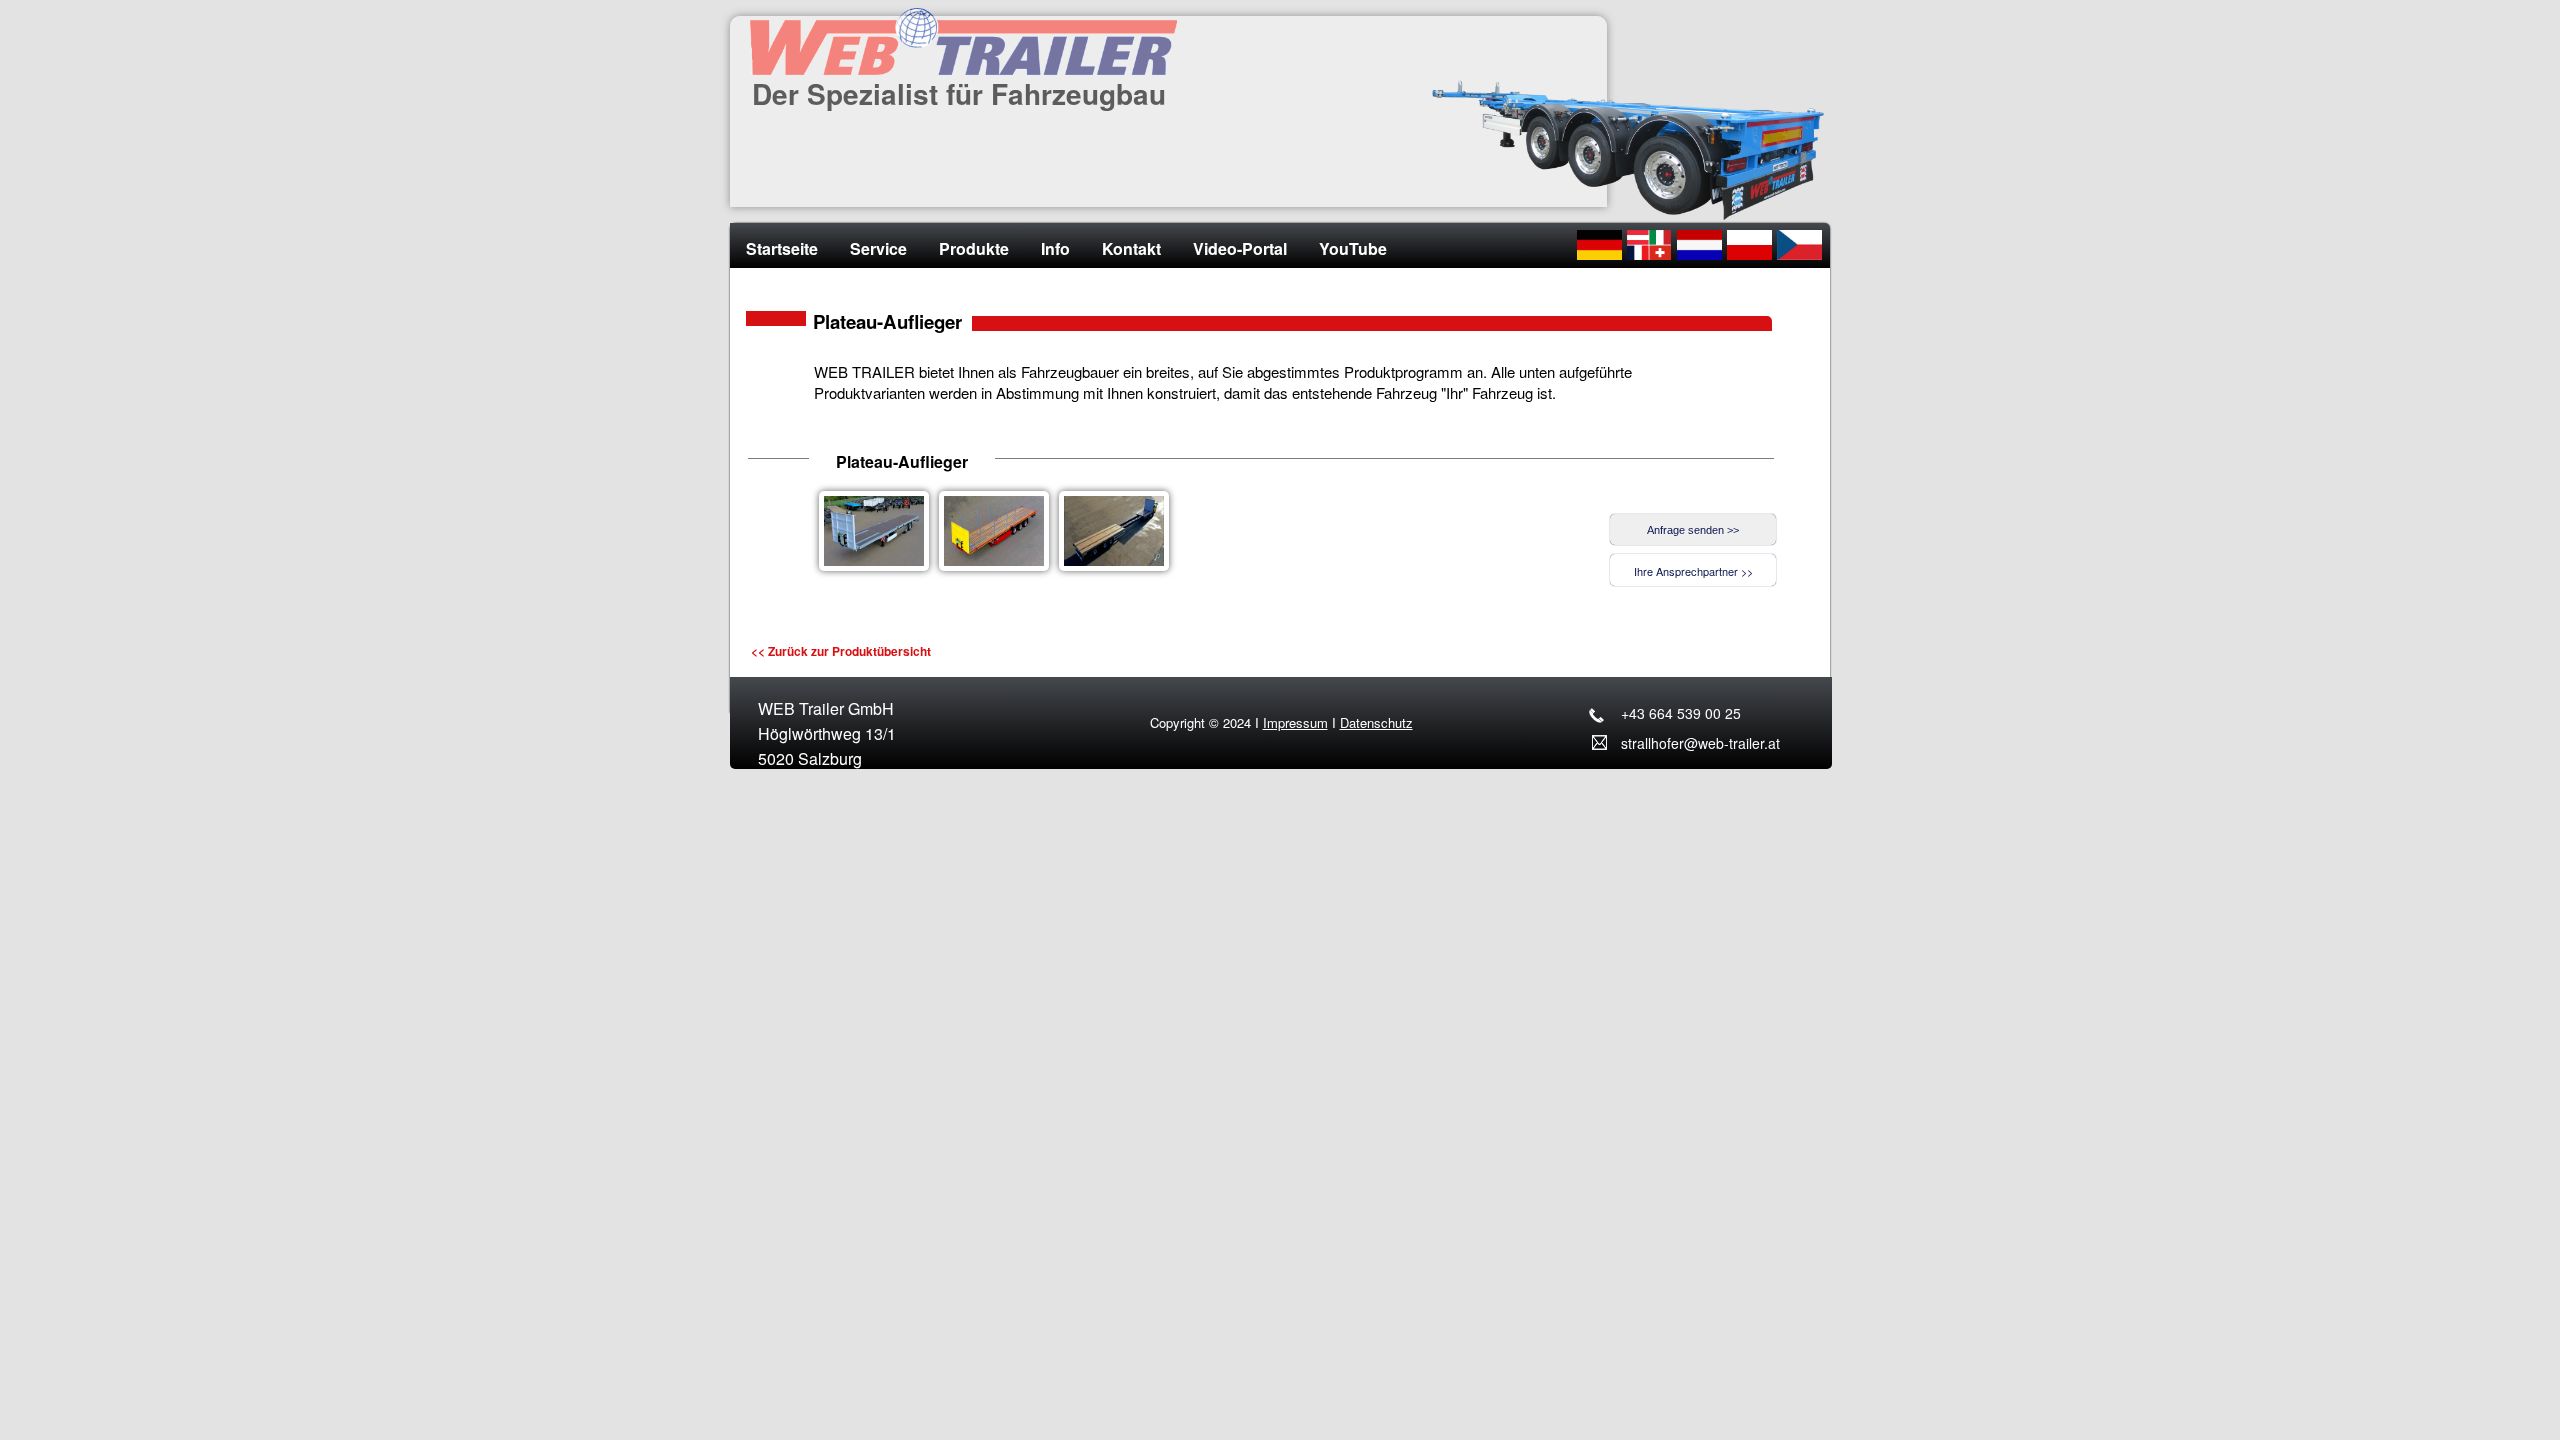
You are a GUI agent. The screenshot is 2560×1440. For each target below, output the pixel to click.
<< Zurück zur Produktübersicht (841, 651)
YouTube (1353, 248)
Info (1055, 248)
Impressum (1295, 722)
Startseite (782, 248)
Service (878, 248)
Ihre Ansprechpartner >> (1693, 571)
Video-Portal (1240, 248)
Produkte (974, 248)
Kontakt (1131, 248)
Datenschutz (1376, 722)
